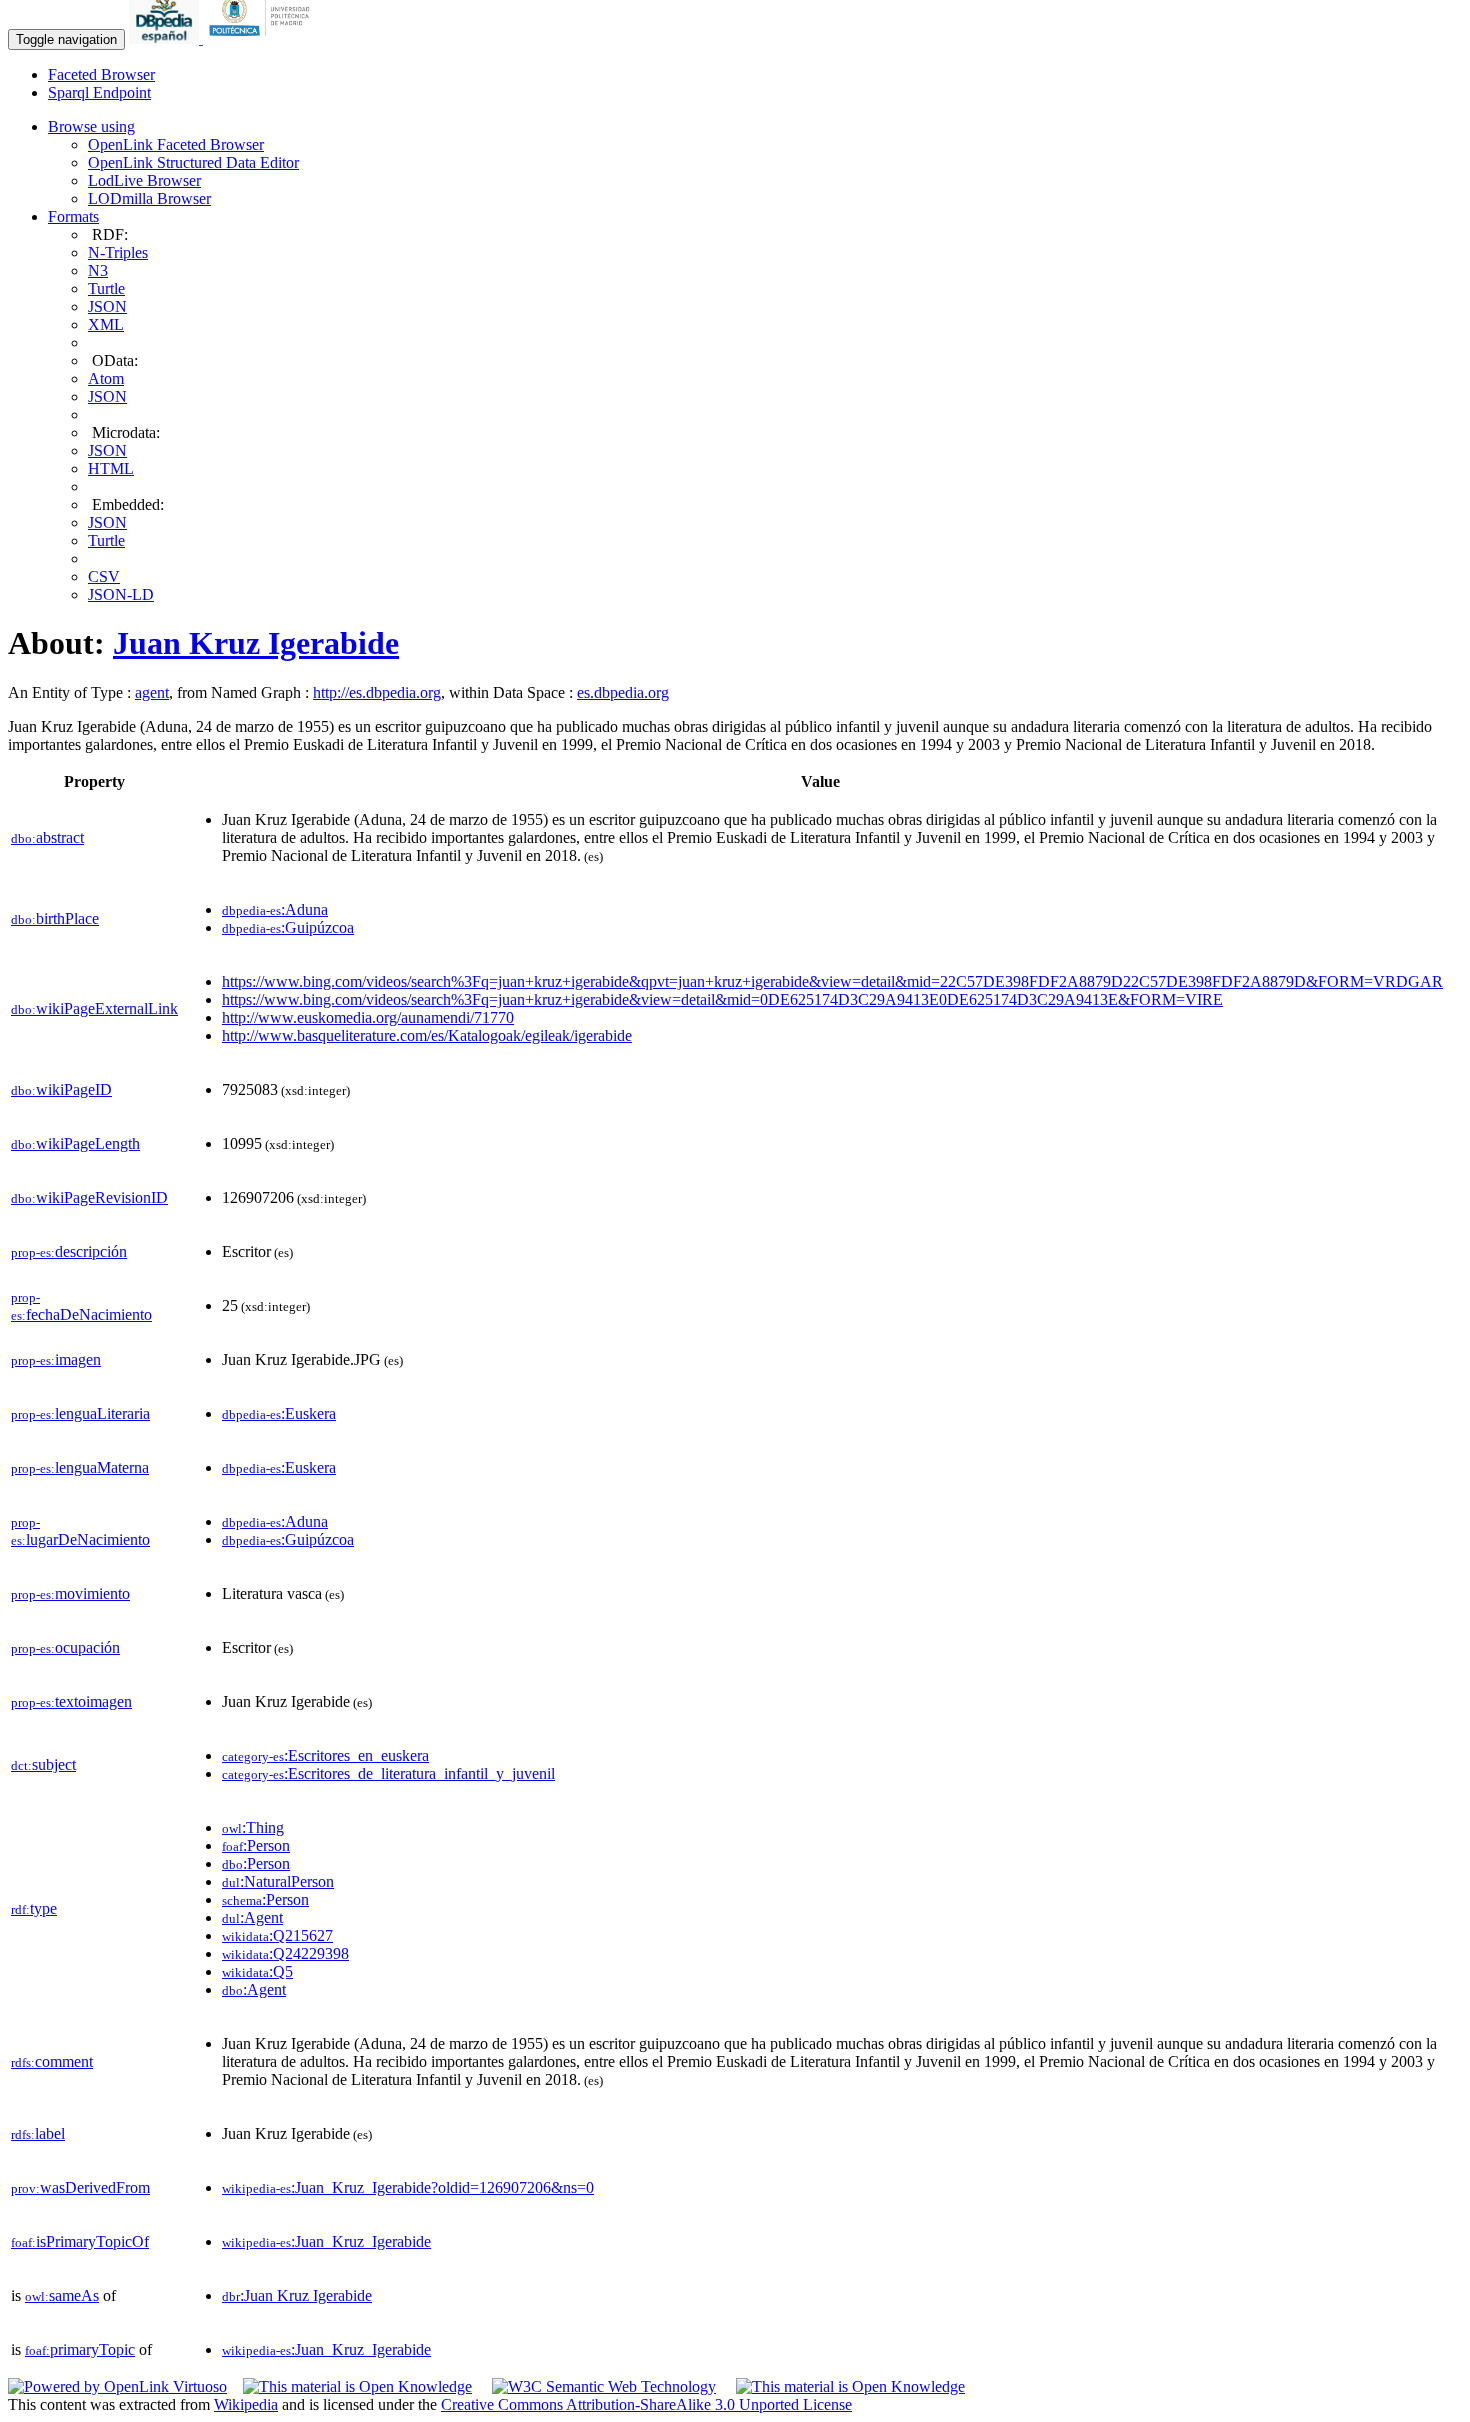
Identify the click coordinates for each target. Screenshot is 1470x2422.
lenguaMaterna (80, 1467)
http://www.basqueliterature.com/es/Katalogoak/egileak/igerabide (427, 1035)
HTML (111, 468)
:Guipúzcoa (288, 927)
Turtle (106, 288)
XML (106, 324)
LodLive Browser (144, 180)
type (34, 1908)
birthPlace (55, 918)
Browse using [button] (91, 126)
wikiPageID (61, 1089)
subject (43, 1764)
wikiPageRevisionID (89, 1197)
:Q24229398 (285, 1953)
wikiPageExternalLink (94, 1008)
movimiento (70, 1593)
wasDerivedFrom (80, 2187)
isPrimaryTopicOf (80, 2241)
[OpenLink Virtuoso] (117, 2386)
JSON (107, 306)
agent (152, 692)
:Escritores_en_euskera (325, 1755)
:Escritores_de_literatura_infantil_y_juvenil (388, 1773)
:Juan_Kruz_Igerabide (326, 2241)
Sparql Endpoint (99, 92)
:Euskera (279, 1413)
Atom (106, 378)
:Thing (253, 1827)
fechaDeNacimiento (81, 1306)
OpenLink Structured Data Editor (193, 162)
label (38, 2133)
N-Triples (118, 252)
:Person (256, 1845)
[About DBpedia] (166, 38)
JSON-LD (121, 594)
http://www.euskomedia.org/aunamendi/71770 (368, 1017)
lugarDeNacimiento (80, 1531)
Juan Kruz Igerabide (256, 643)
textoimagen (71, 1701)
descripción (69, 1251)
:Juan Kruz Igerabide (297, 2295)
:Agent (252, 1917)
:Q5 (257, 1971)
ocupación (65, 1647)
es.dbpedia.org (623, 692)
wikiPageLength (75, 1143)
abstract (47, 837)
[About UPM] (263, 38)
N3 (98, 270)
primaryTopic (80, 2349)
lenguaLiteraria (80, 1413)
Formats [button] (73, 216)
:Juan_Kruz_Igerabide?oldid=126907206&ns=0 (408, 2187)
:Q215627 (277, 1935)
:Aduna (275, 909)
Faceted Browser (101, 74)
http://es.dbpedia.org (377, 692)
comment (52, 2061)
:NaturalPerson (278, 1881)
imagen (56, 1359)
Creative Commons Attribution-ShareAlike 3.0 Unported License (646, 2404)
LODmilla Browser (149, 198)
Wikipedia (246, 2404)
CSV (104, 576)
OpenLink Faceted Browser (176, 144)
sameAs (62, 2295)
